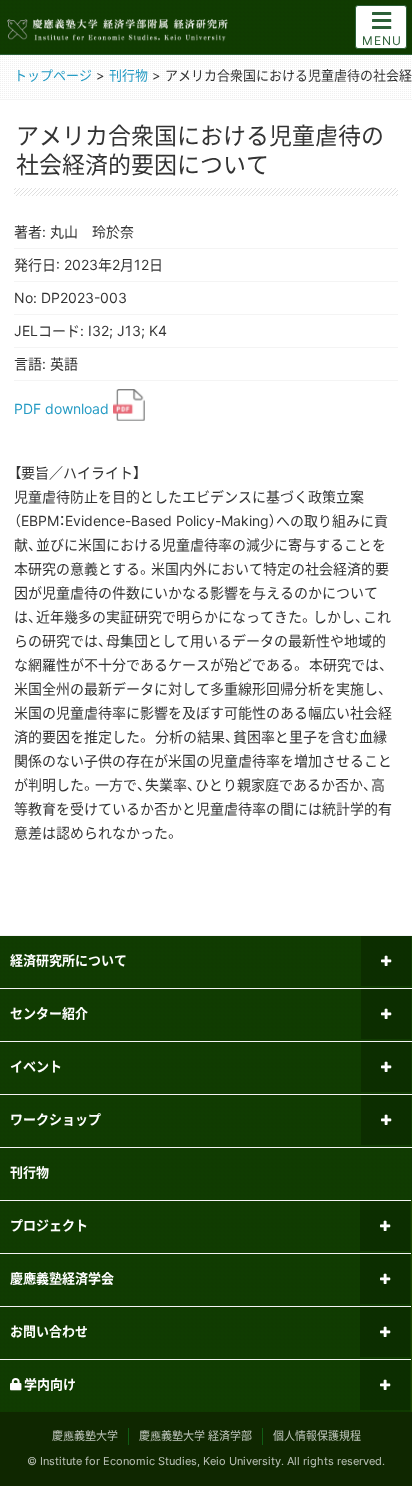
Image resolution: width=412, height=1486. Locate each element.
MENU (382, 40)
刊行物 (29, 1172)
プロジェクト (49, 1225)
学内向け (48, 1384)
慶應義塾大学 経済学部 (195, 1436)
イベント (36, 1066)
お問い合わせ (49, 1331)
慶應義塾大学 (85, 1436)
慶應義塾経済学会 (62, 1278)
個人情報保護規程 (317, 1436)
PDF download (63, 408)
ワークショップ (55, 1119)
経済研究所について (68, 960)
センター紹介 (49, 1013)
